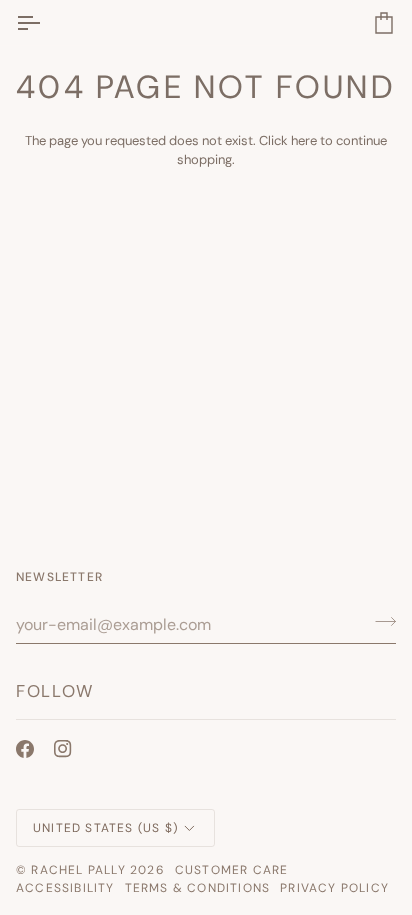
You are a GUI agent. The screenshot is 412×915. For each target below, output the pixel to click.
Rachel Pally (78, 870)
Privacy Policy (334, 888)
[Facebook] (25, 749)
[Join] (379, 622)
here (304, 140)
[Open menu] (46, 22)
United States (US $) (105, 828)
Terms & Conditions (198, 888)
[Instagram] (63, 749)
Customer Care (232, 870)
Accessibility (65, 888)
